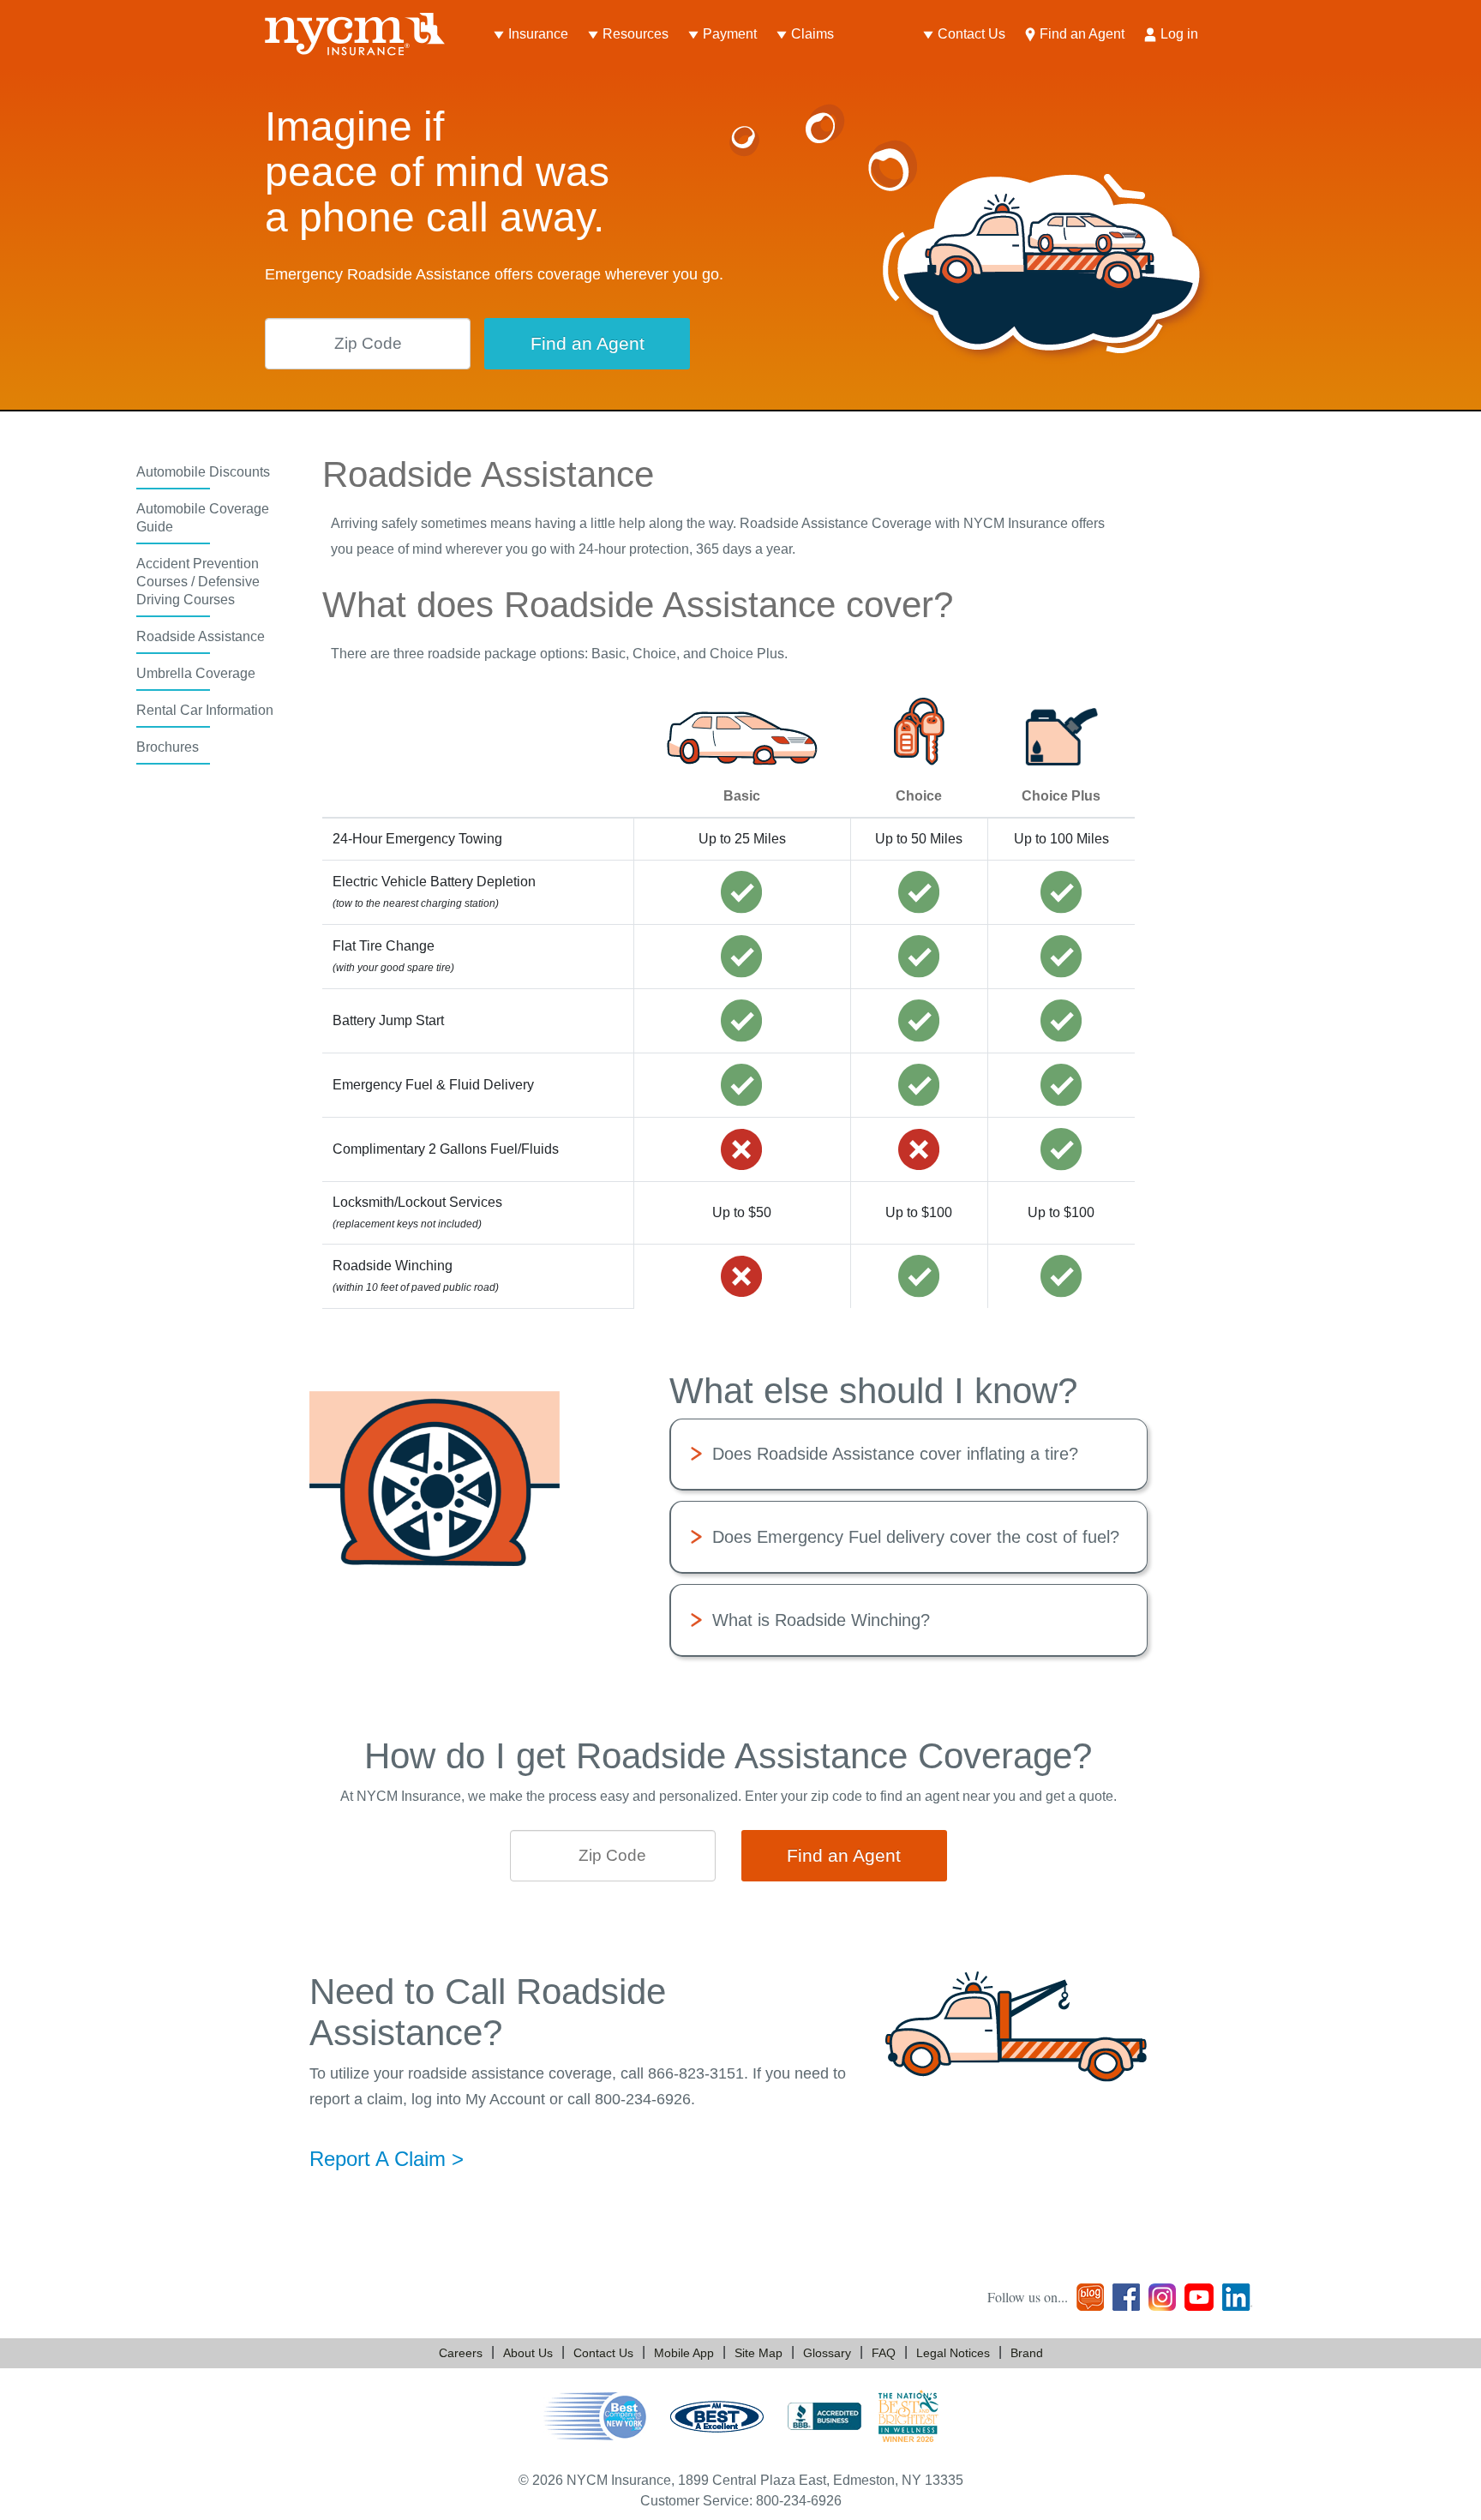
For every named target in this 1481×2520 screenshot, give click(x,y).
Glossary (827, 2353)
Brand (1027, 2353)
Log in (1179, 34)
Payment (730, 34)
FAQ (884, 2353)
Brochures (168, 747)
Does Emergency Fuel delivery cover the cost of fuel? (916, 1537)
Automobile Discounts (203, 472)
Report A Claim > (387, 2159)
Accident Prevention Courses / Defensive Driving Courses (198, 582)
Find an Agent (1082, 34)
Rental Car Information (205, 710)
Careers (461, 2353)
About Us (528, 2353)
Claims (812, 34)
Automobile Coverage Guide (203, 518)
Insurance (538, 34)
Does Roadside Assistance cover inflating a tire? (895, 1454)
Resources (636, 34)
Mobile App (684, 2353)
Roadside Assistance (201, 636)
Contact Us (971, 34)
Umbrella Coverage (196, 673)
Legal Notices (953, 2353)
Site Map (758, 2353)
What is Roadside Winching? (821, 1620)
